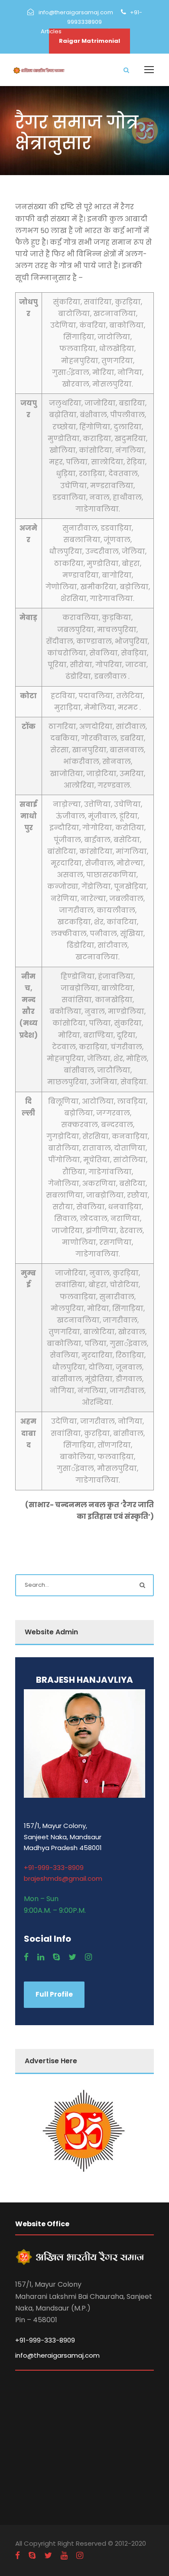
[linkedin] (41, 1957)
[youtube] (64, 2555)
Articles (51, 31)
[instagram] (88, 1957)
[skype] (56, 1957)
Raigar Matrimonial (89, 41)
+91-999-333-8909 (54, 1868)
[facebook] (26, 1957)
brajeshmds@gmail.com (63, 1878)
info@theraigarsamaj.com (57, 2355)
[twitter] (72, 1957)
